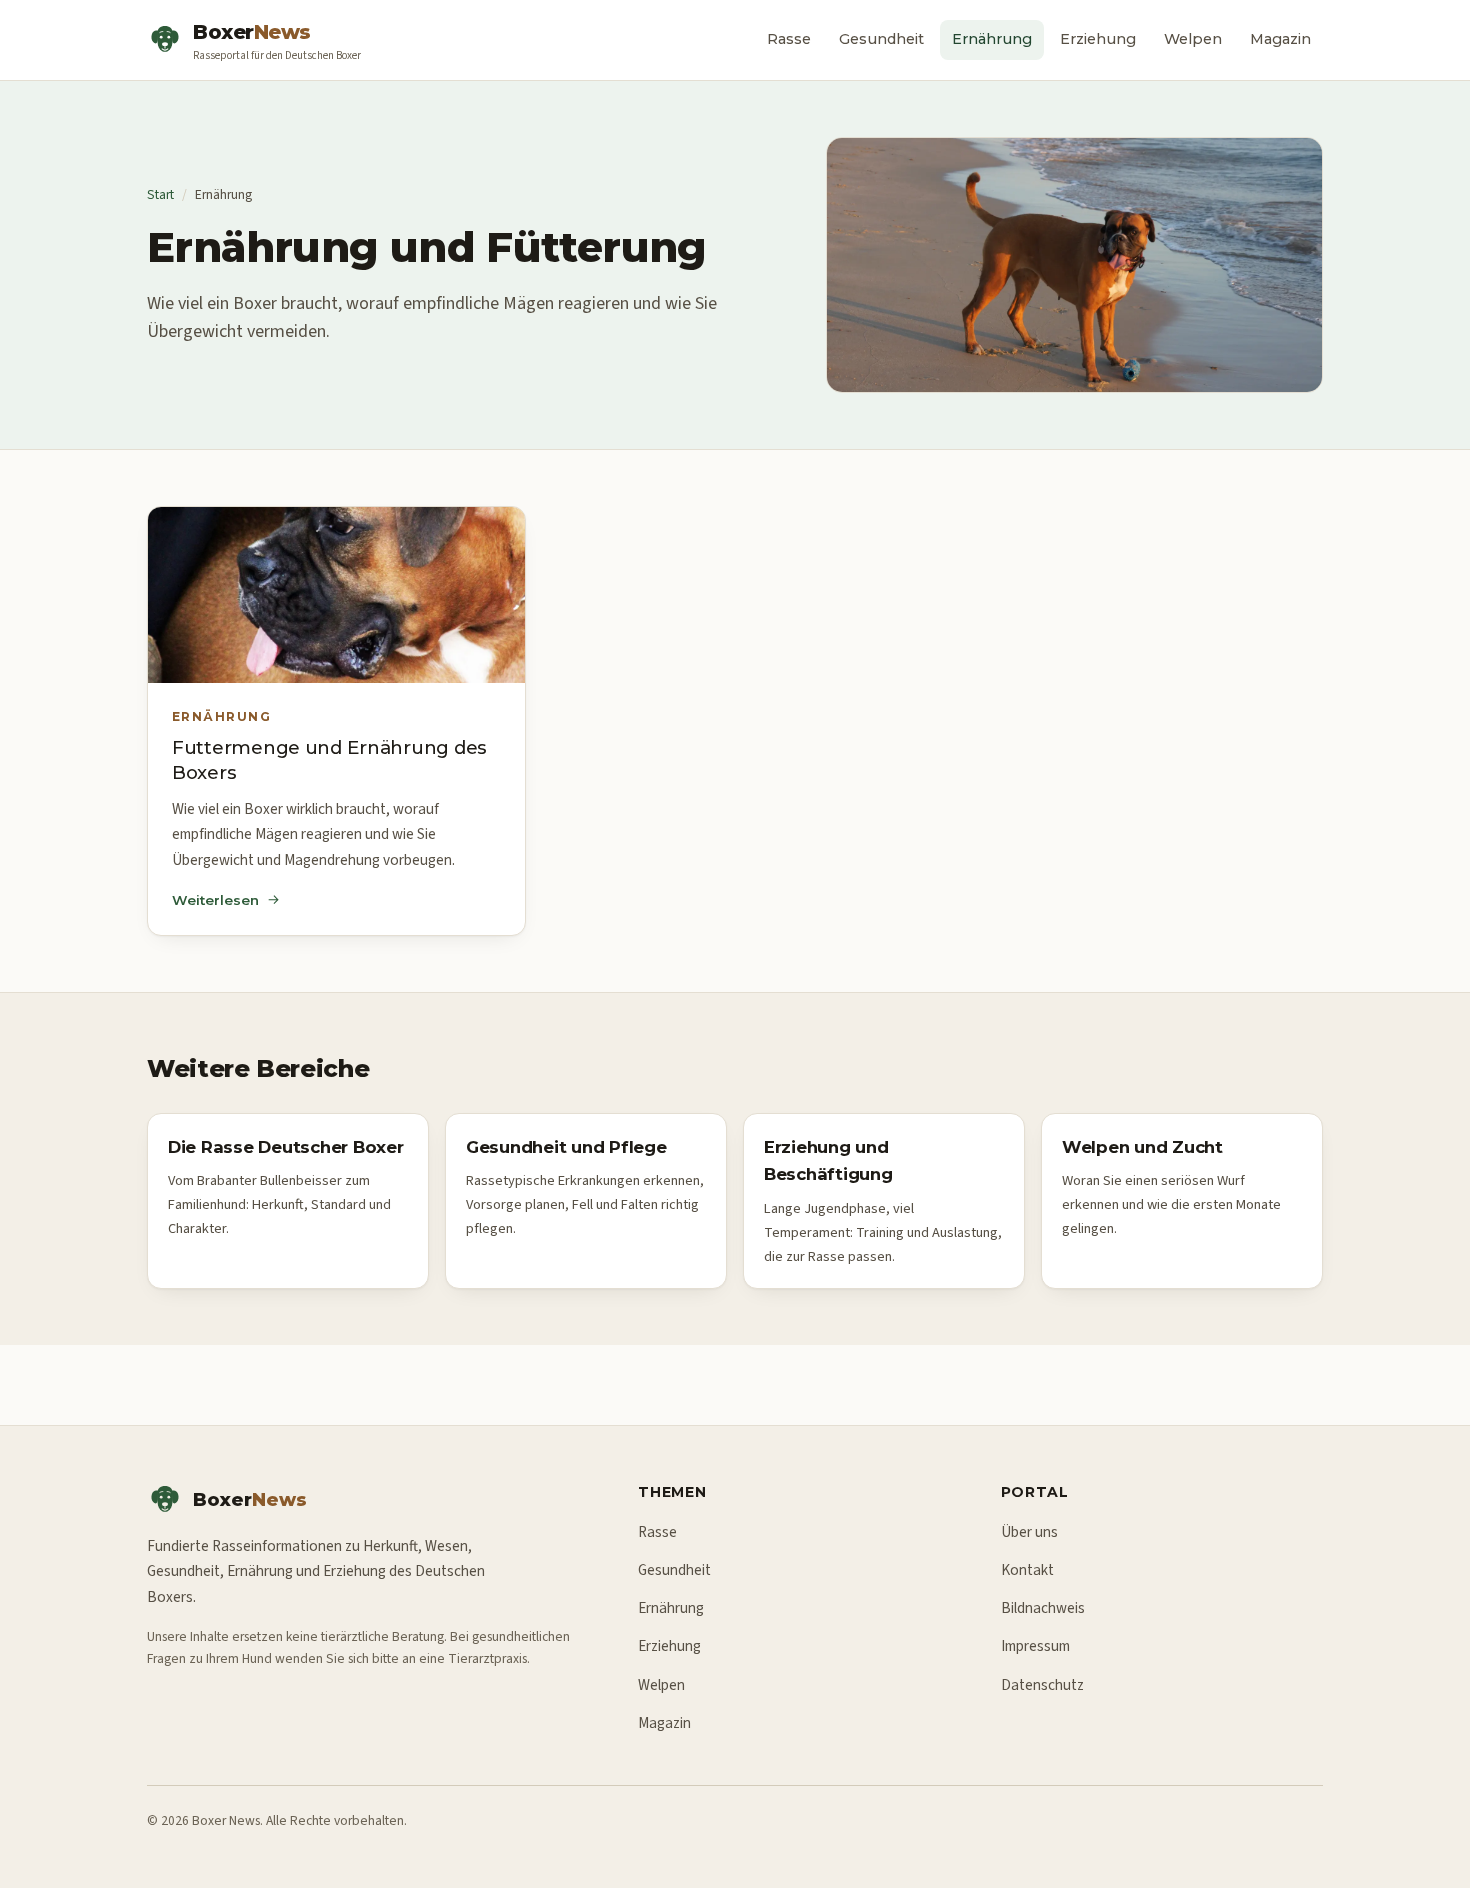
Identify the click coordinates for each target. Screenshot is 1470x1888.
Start (160, 194)
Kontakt (1027, 1570)
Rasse (789, 39)
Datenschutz (1042, 1685)
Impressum (1035, 1646)
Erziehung (1098, 39)
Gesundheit (881, 39)
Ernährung (992, 39)
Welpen (1193, 39)
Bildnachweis (1043, 1608)
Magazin (1280, 39)
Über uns (1029, 1532)
